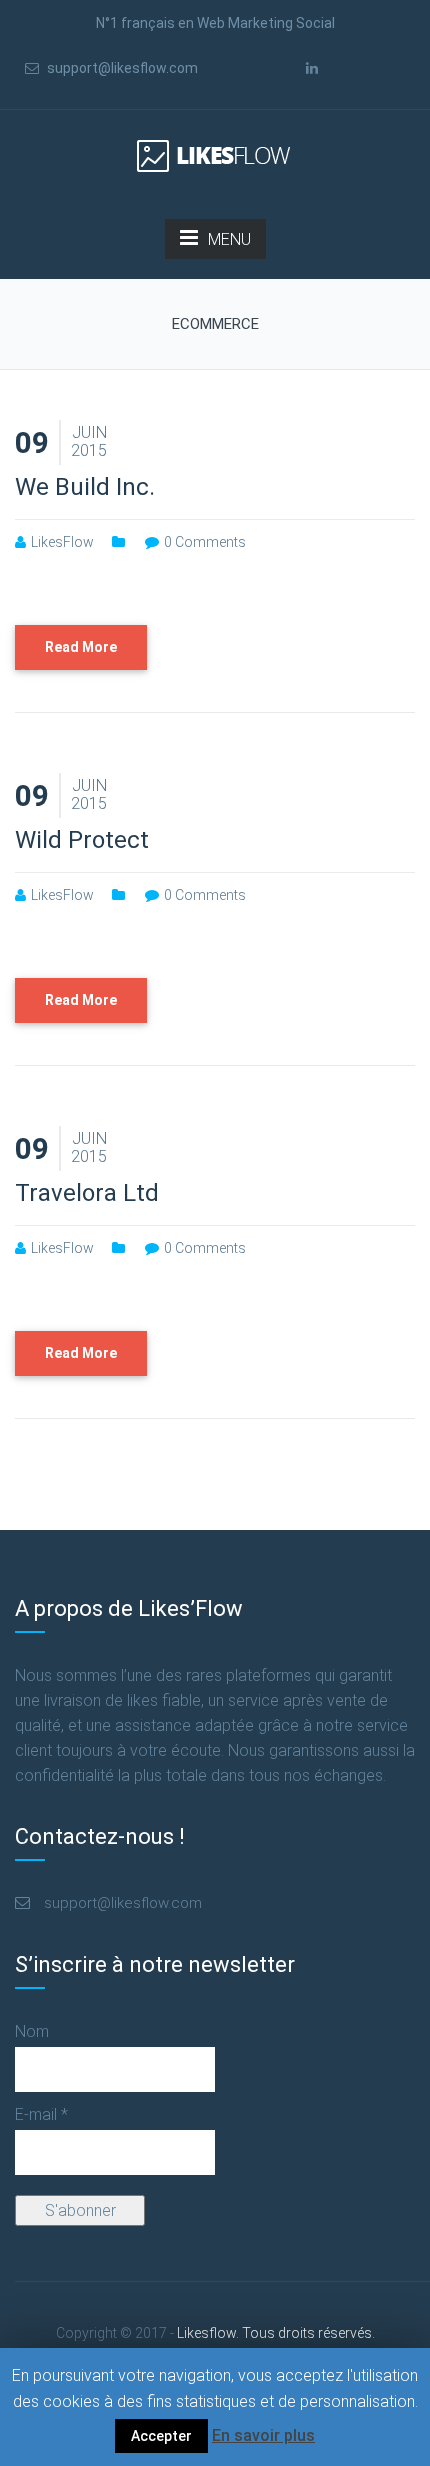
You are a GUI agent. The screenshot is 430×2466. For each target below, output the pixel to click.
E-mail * (41, 2114)
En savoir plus (263, 2435)
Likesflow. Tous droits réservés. (215, 2333)
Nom (32, 2031)
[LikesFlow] (215, 154)
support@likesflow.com (121, 68)
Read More (81, 647)
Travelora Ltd (87, 1193)
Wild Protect (82, 840)
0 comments (205, 542)
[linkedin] (311, 68)
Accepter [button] (161, 2436)
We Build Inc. (85, 487)
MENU (229, 239)
